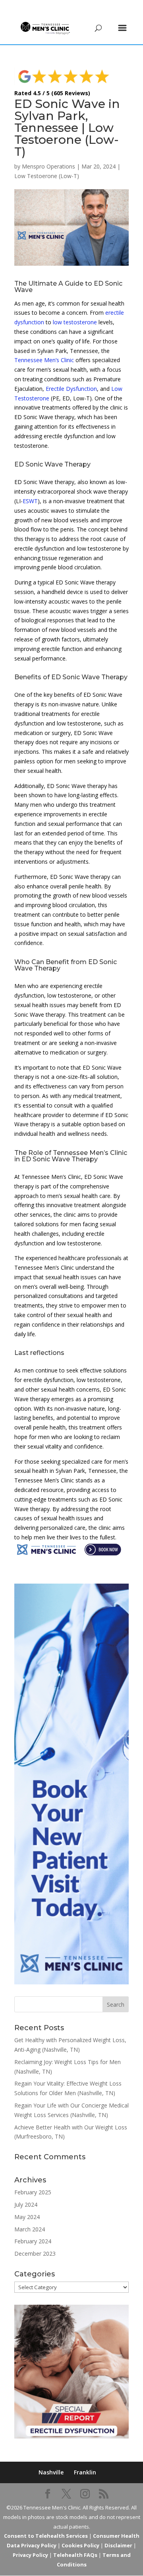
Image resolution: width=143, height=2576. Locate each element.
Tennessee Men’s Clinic (44, 360)
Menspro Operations (48, 166)
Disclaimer (118, 2545)
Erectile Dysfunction (71, 389)
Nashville (51, 2472)
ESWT (30, 501)
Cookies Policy (80, 2545)
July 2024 (26, 2204)
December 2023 (35, 2254)
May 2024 (27, 2217)
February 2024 (33, 2241)
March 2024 (30, 2229)
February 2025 (33, 2192)
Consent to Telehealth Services (46, 2536)
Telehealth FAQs (75, 2555)
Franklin (85, 2472)
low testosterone (75, 322)
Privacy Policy (30, 2555)
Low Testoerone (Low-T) (47, 176)
